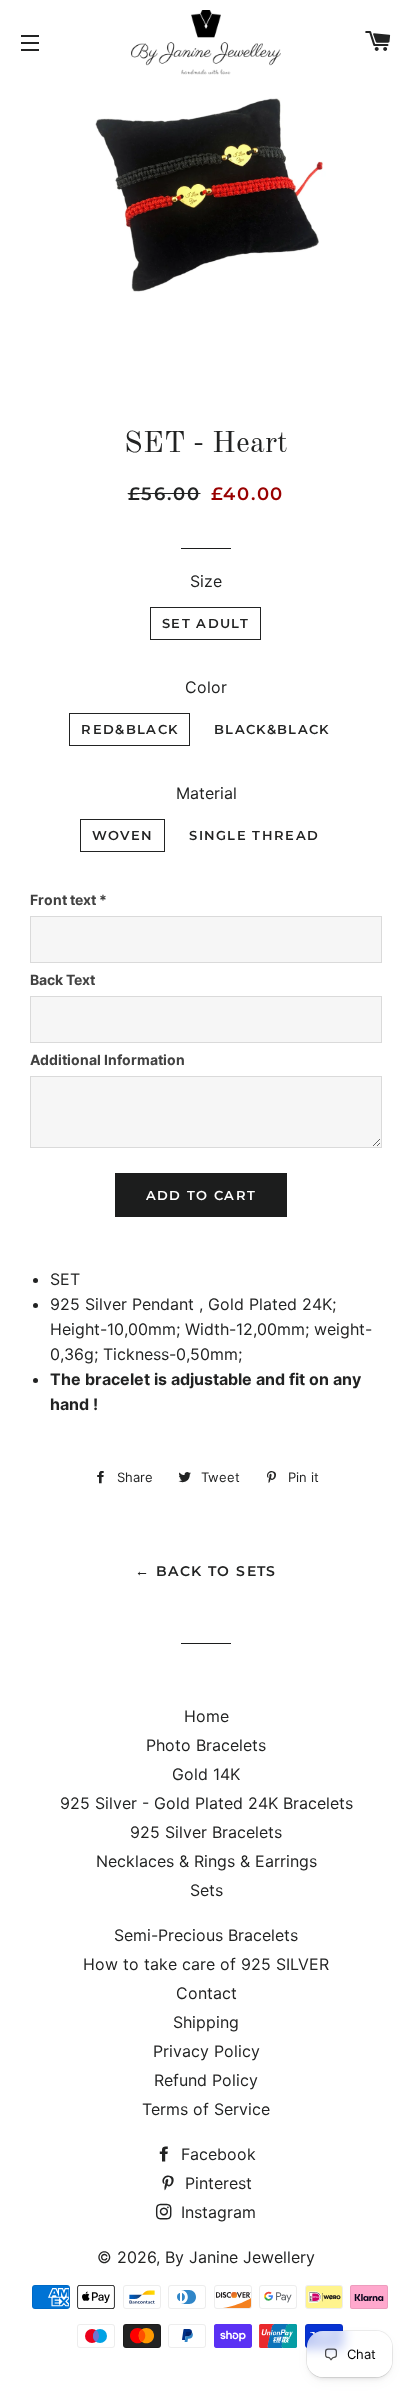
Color (206, 687)
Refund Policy (206, 2080)
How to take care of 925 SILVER (206, 1964)
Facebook (216, 2154)
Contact (206, 1993)
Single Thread (254, 835)
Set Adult (205, 623)
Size (206, 581)
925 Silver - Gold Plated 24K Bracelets (206, 1803)
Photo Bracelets (206, 1745)
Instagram (216, 2212)
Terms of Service (206, 2109)
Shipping (206, 2022)
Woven (123, 835)
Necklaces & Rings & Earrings (206, 1861)
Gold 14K (206, 1774)
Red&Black (129, 729)
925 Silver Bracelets (206, 1832)
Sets (206, 1890)
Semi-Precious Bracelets (206, 1935)
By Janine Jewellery (240, 2257)
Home (206, 1716)
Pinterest (216, 2183)
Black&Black (271, 729)
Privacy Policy (206, 2051)
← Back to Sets (206, 1571)
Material (206, 793)
